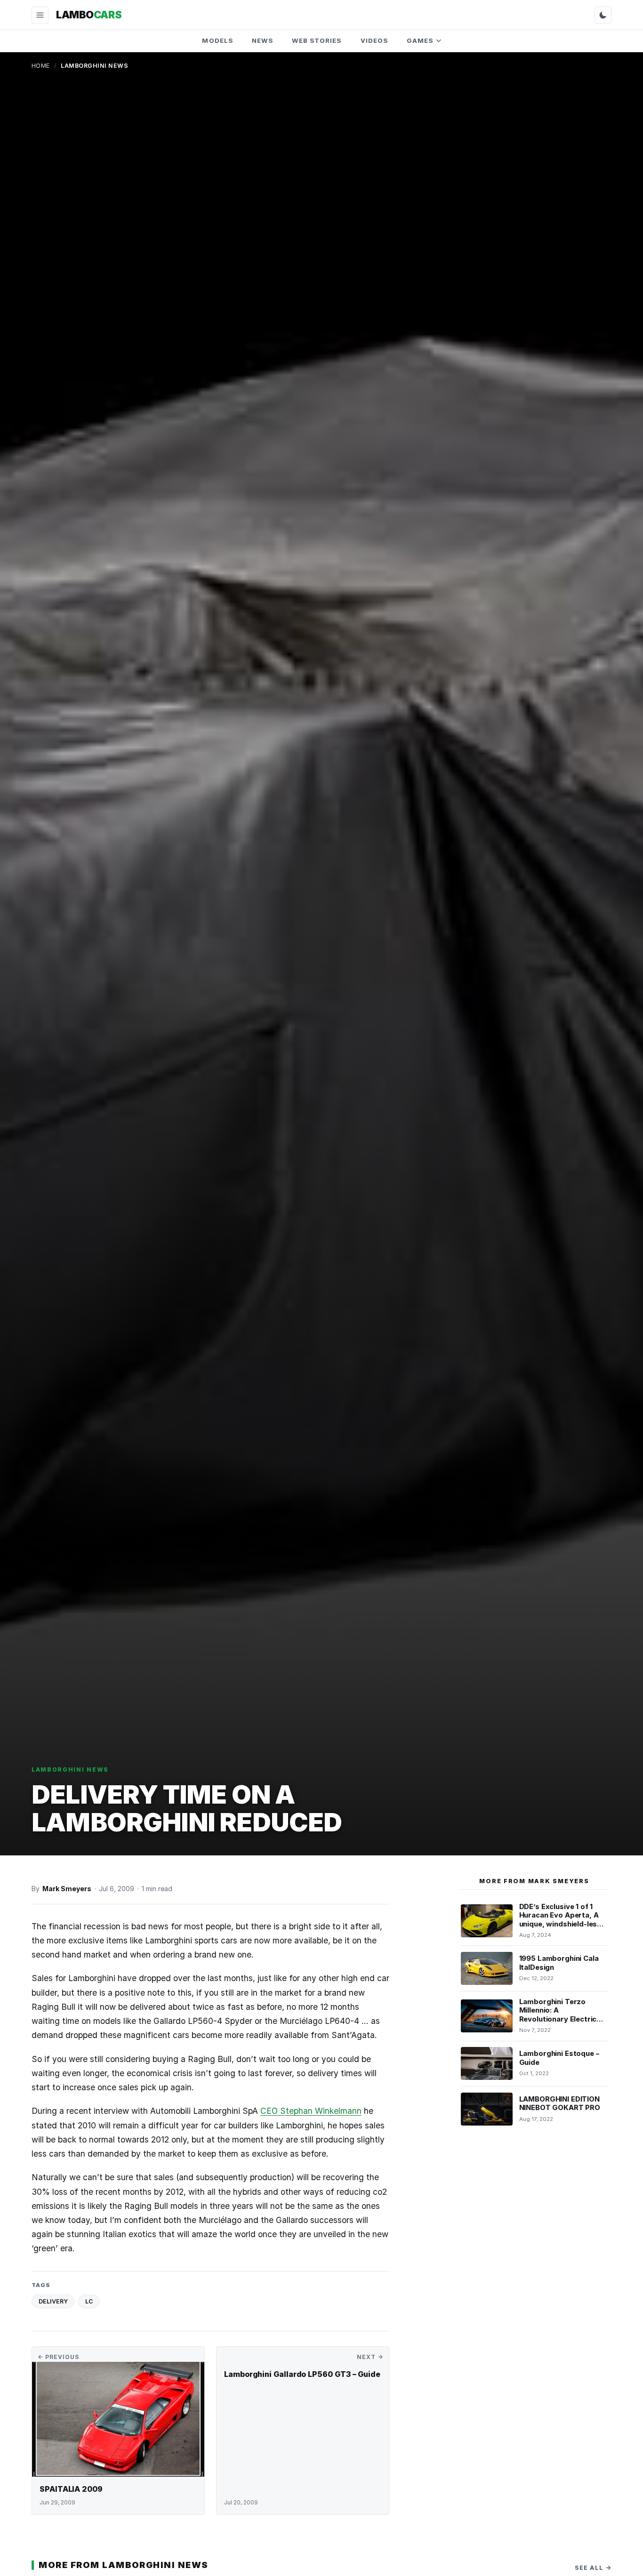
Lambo (89, 15)
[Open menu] (40, 15)
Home (41, 66)
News (262, 40)
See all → (593, 2568)
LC (89, 2301)
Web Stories (317, 40)
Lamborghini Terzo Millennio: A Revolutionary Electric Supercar (558, 2015)
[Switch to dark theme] (603, 15)
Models (217, 40)
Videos (374, 40)
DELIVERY (53, 2301)
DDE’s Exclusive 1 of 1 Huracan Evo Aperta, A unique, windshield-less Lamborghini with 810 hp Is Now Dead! (562, 1924)
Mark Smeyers (67, 1889)
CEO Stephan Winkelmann (311, 2111)
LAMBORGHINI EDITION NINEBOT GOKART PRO (560, 2104)
